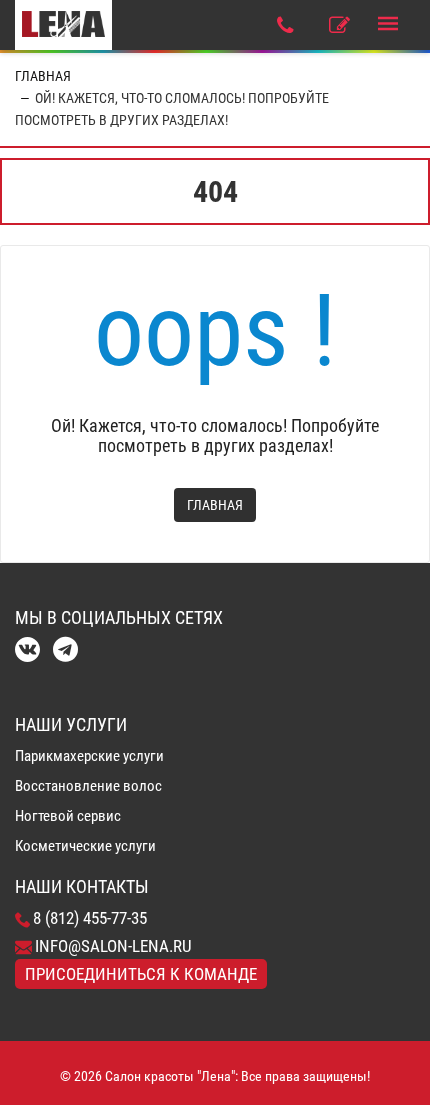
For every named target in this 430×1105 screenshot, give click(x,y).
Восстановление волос (88, 786)
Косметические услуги (85, 846)
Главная (43, 76)
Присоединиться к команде (141, 974)
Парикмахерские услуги (89, 756)
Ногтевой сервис (68, 816)
